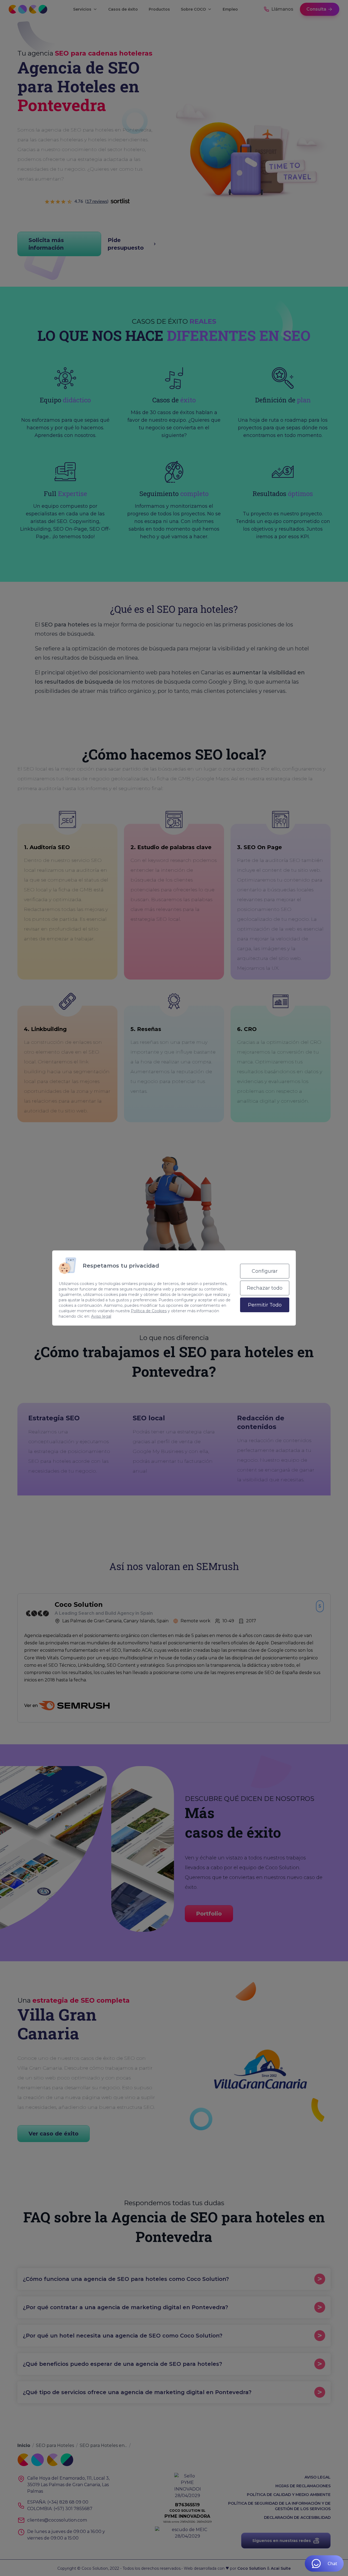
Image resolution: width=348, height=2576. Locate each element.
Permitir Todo (265, 1305)
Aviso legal (101, 1316)
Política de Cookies (149, 1311)
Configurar (265, 1271)
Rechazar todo (265, 1288)
